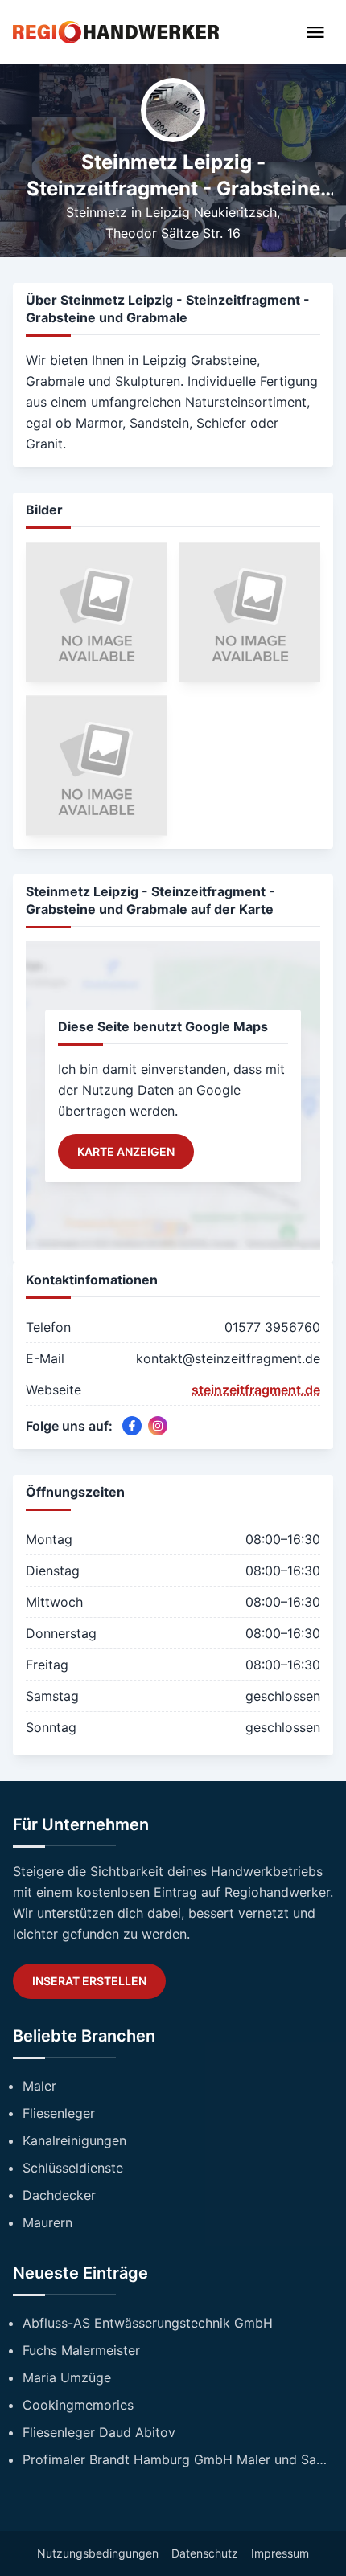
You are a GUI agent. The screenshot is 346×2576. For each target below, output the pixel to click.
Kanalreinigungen (74, 2140)
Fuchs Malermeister (81, 2350)
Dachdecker (59, 2195)
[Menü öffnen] (315, 32)
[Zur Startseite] (116, 32)
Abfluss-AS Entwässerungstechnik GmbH (148, 2323)
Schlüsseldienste (73, 2168)
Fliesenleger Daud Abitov (99, 2432)
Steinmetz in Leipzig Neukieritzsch (171, 212)
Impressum (280, 2553)
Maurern (47, 2222)
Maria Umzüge (67, 2377)
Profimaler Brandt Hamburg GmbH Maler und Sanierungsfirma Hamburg (178, 2459)
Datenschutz (205, 2553)
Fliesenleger (59, 2113)
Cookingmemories (78, 2405)
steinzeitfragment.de (256, 1390)
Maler (39, 2086)
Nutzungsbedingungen (98, 2553)
